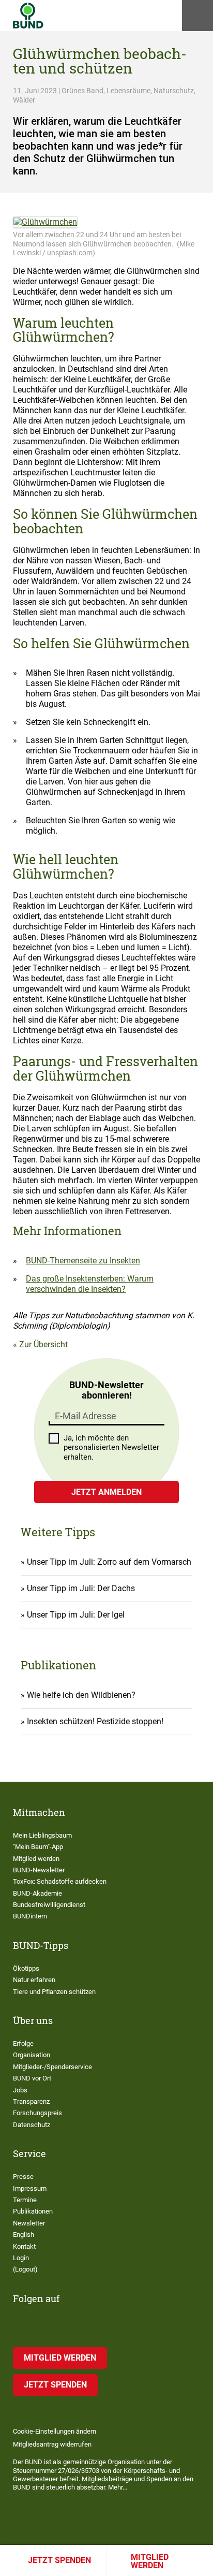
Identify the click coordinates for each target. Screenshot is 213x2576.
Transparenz (31, 2101)
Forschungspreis (37, 2113)
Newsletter (29, 2223)
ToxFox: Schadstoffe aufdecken (60, 1881)
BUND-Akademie (37, 1893)
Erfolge (23, 2043)
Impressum (30, 2188)
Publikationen (33, 2211)
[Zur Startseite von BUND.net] (28, 16)
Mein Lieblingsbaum (42, 1835)
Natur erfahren (34, 1980)
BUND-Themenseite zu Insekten (83, 1261)
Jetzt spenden (59, 2560)
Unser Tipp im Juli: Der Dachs (81, 1588)
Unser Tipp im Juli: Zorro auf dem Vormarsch (109, 1562)
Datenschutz (32, 2125)
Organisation (32, 2055)
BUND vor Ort (32, 2078)
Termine (25, 2200)
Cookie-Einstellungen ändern (55, 2431)
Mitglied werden (150, 2561)
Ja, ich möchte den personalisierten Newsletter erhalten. (111, 1448)
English (24, 2235)
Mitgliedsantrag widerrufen (52, 2444)
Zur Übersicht (43, 1344)
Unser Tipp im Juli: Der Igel (76, 1615)
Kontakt (24, 2246)
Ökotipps (26, 1968)
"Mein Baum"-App (38, 1847)
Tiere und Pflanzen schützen (54, 1992)
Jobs (20, 2090)
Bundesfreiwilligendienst (49, 1905)
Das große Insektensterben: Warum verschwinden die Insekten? (90, 1284)
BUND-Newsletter (39, 1870)
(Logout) (25, 2269)
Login (21, 2258)
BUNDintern (30, 1916)
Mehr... (118, 2487)
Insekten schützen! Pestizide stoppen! (95, 1721)
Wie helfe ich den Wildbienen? (81, 1695)
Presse (23, 2177)
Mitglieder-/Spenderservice (52, 2067)
